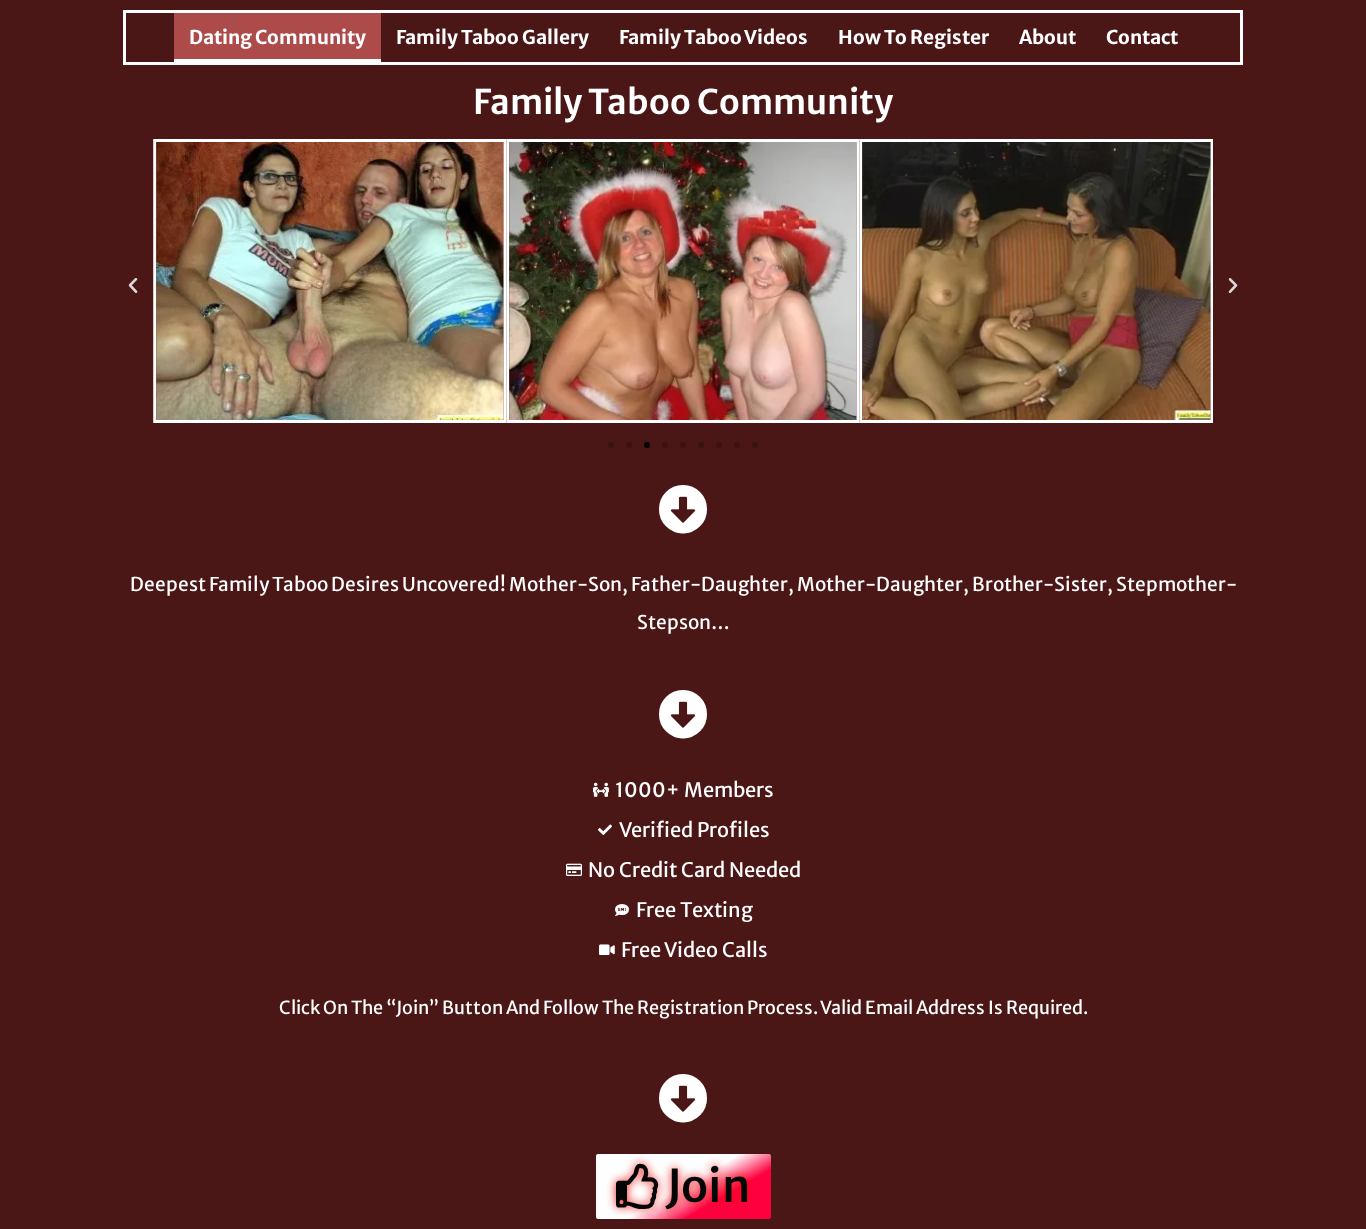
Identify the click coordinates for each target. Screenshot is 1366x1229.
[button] (133, 286)
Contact (1142, 37)
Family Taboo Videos (713, 37)
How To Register (913, 37)
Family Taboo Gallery (492, 37)
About (1047, 37)
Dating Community (277, 37)
